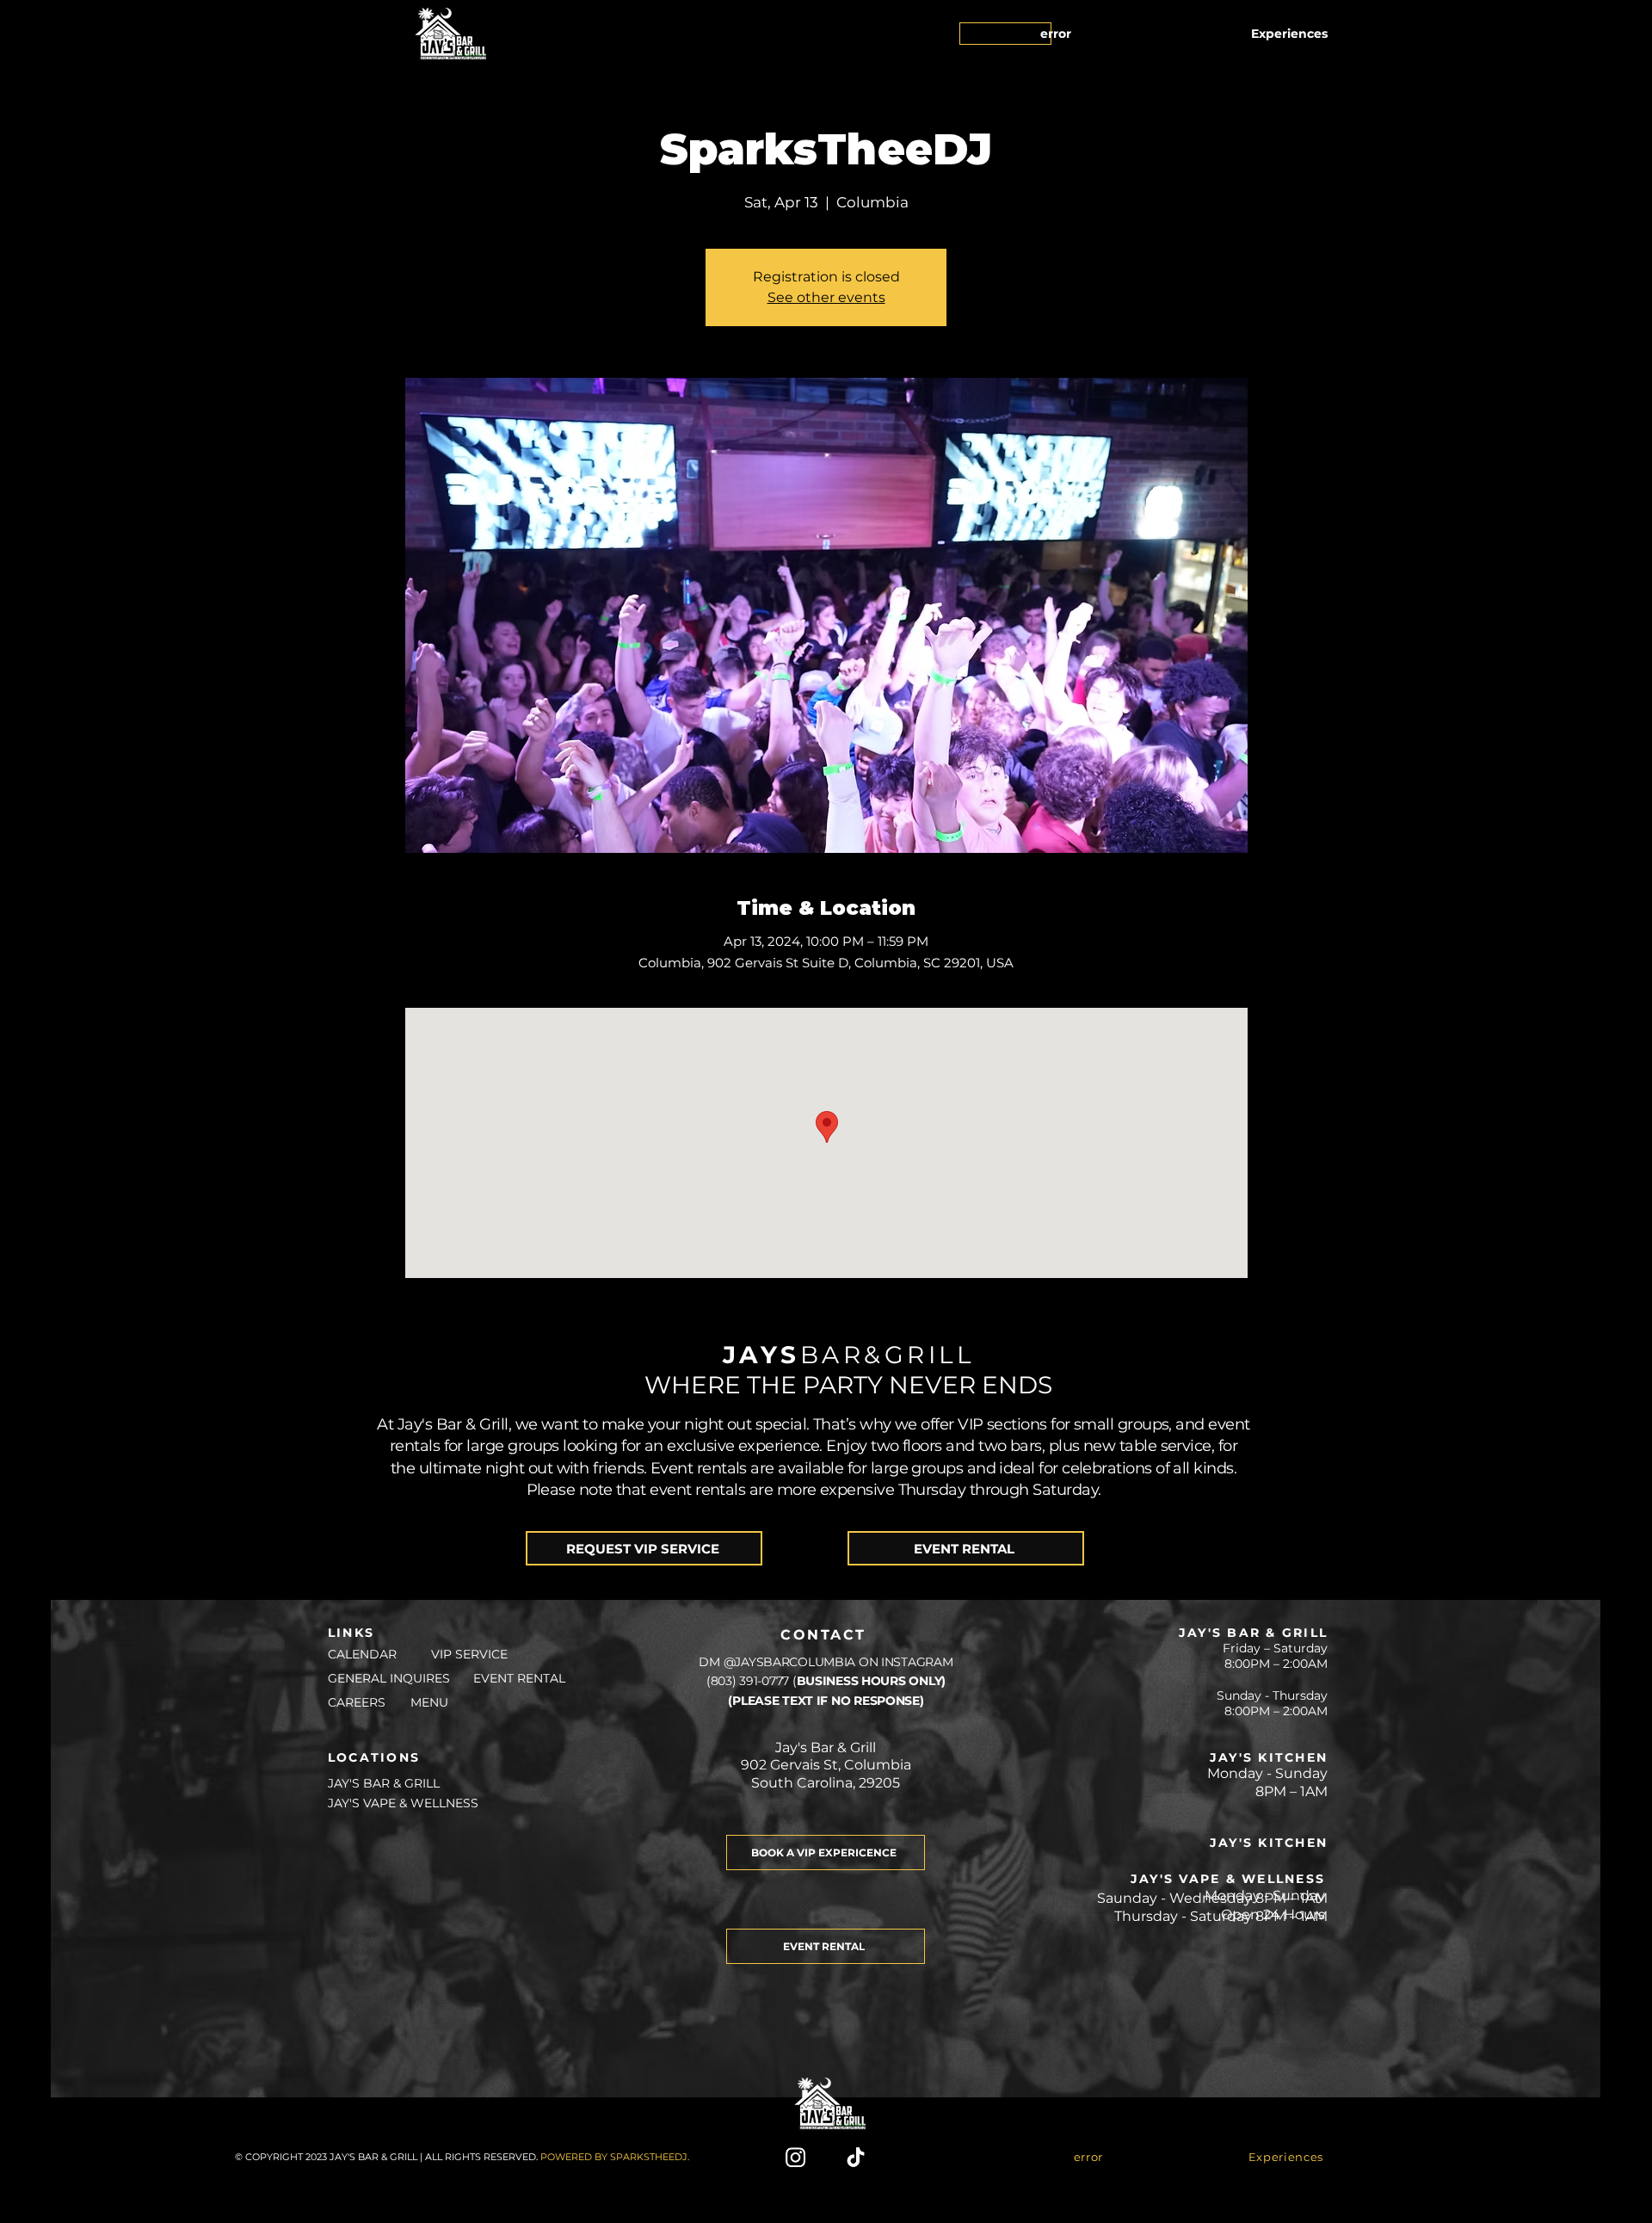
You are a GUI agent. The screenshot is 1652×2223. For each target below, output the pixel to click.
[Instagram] (795, 2157)
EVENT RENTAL (519, 1678)
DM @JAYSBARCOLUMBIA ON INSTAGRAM (826, 1662)
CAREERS (357, 1702)
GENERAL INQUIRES (389, 1678)
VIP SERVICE (471, 1654)
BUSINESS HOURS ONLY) (871, 1681)
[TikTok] (856, 2157)
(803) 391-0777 (749, 1681)
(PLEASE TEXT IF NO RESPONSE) (826, 1701)
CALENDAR (361, 1654)
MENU (429, 1702)
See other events (826, 297)
